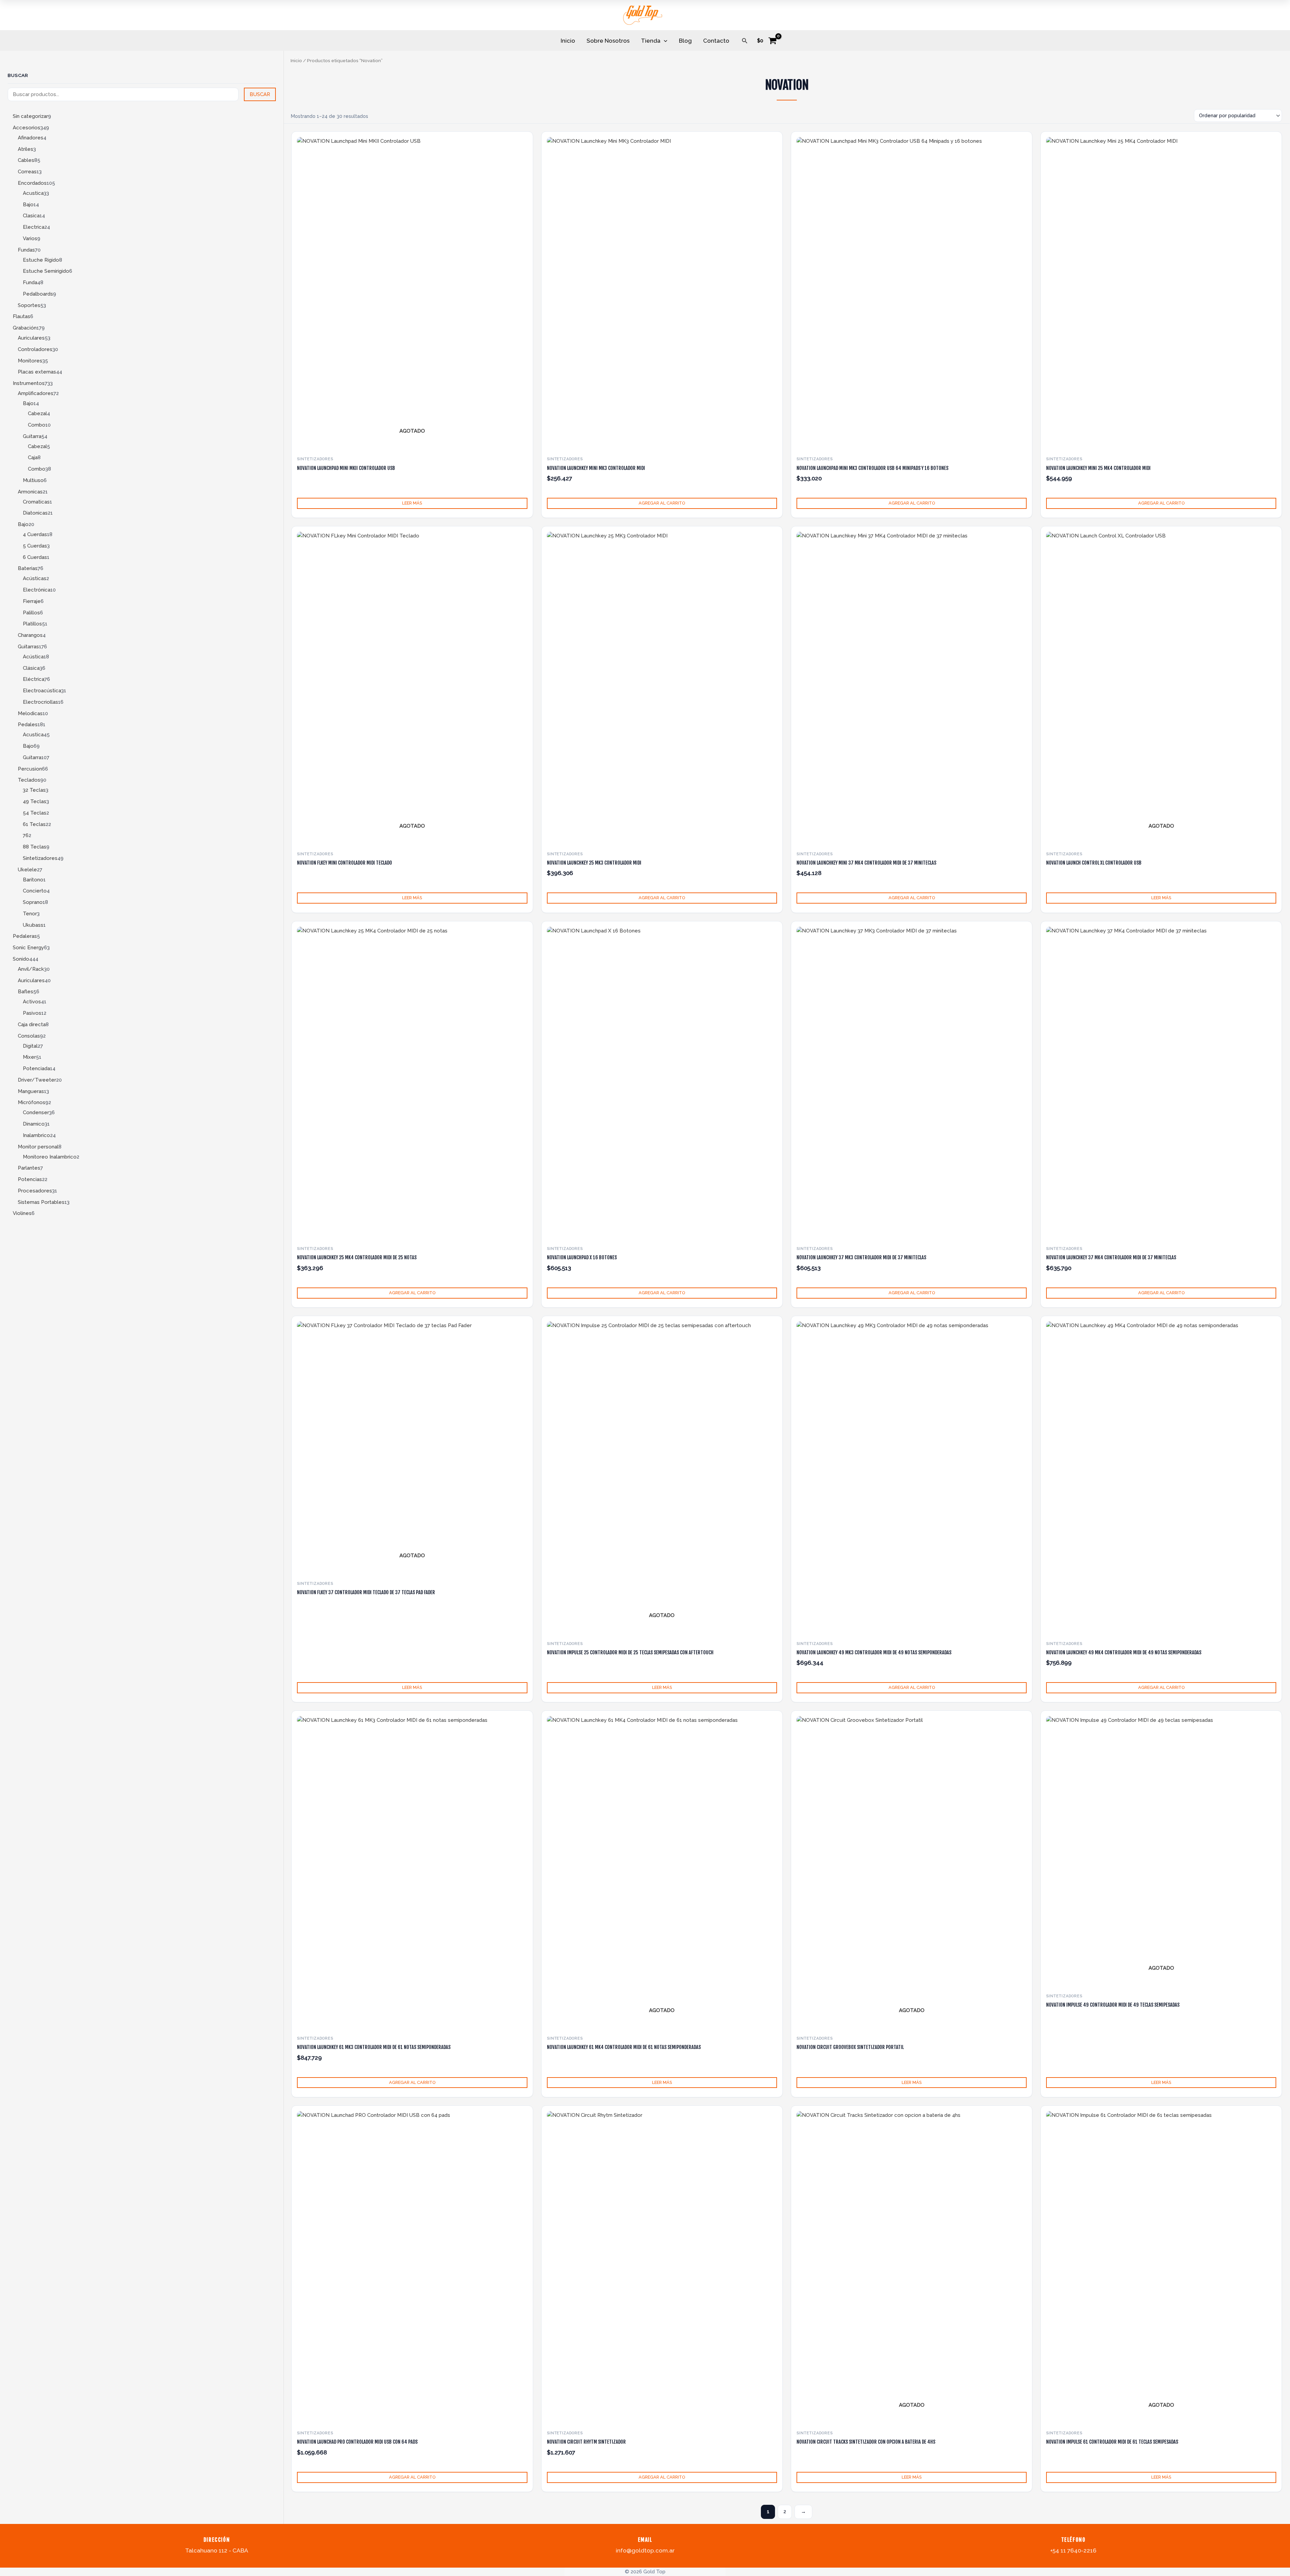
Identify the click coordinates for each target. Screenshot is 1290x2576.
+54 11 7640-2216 (1073, 2550)
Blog (685, 41)
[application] (664, 41)
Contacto (716, 41)
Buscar (18, 75)
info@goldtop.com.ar (645, 2550)
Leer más (412, 503)
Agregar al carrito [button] (662, 503)
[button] (745, 41)
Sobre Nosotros (608, 41)
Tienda (651, 41)
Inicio (568, 41)
